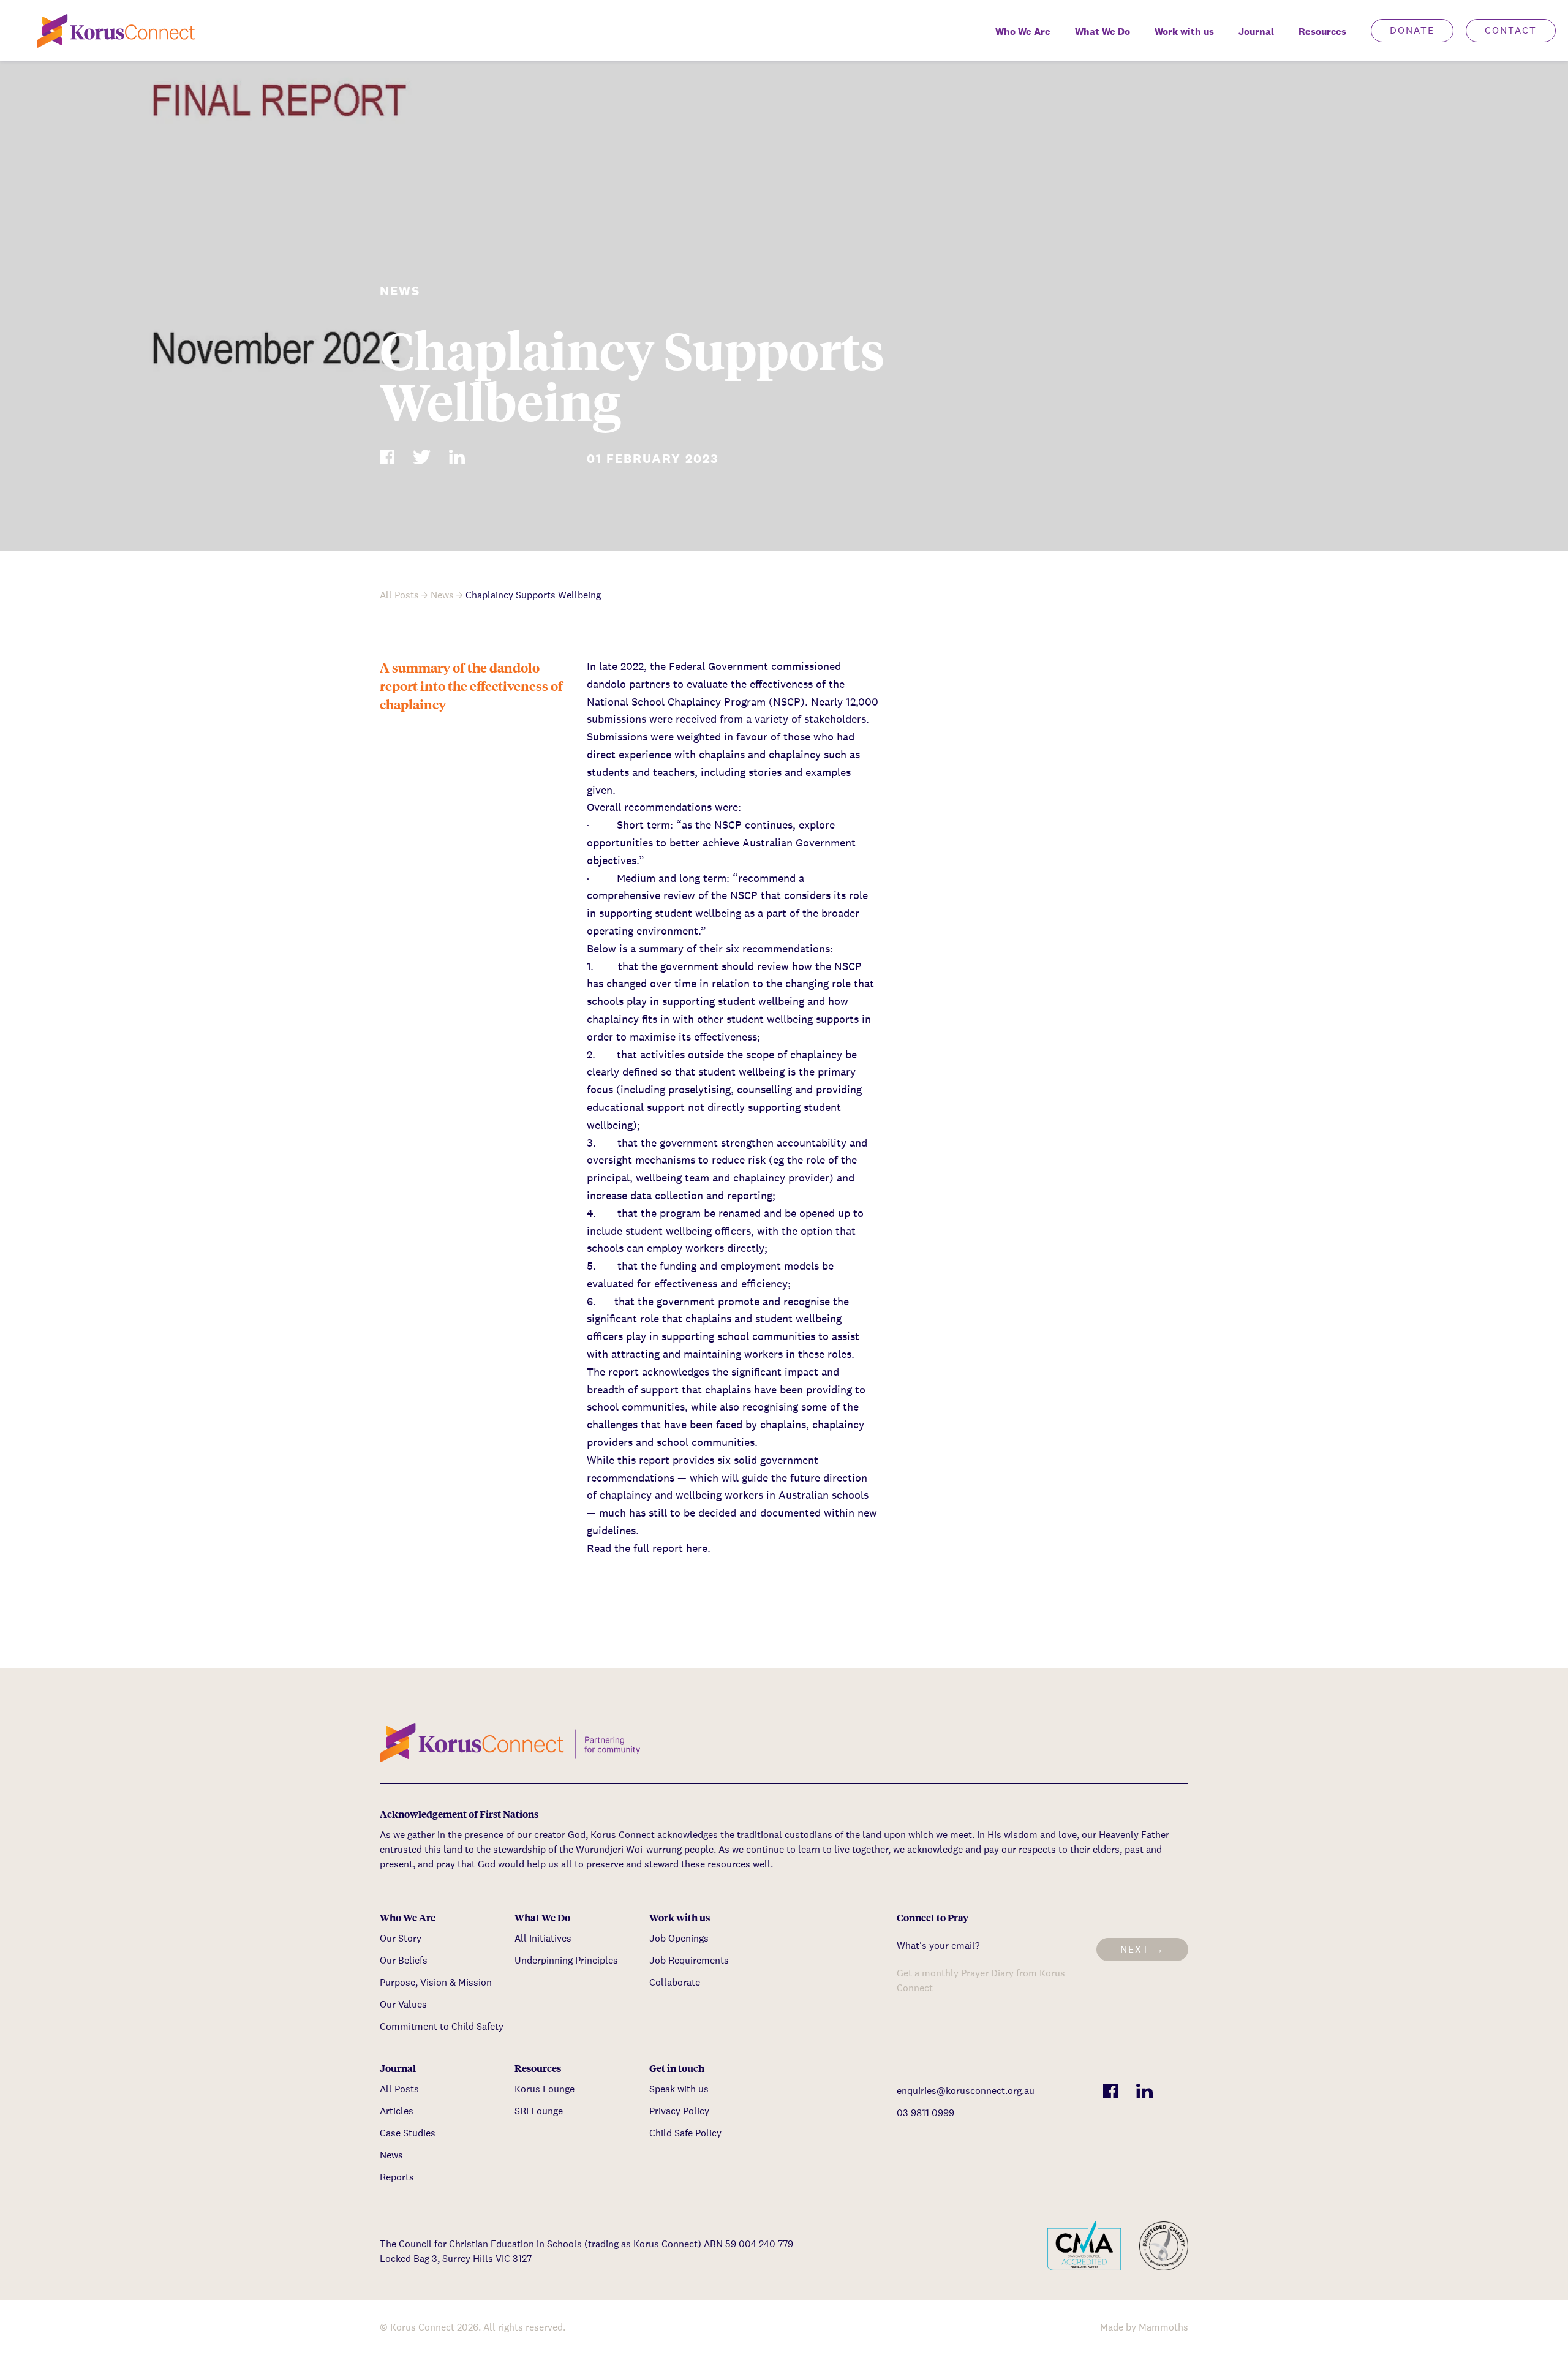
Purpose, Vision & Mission (436, 1982)
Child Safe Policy (685, 2133)
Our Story (401, 1938)
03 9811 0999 (925, 2113)
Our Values (403, 2004)
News (442, 595)
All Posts (399, 595)
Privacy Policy (679, 2111)
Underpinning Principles (566, 1960)
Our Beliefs (404, 1960)
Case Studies (408, 2133)
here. (698, 1548)
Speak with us (679, 2089)
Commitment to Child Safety (442, 2026)
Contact (1511, 30)
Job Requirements (689, 1960)
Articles (397, 2111)
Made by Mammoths (1144, 2327)
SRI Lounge (539, 2111)
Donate (1412, 30)
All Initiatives (543, 1938)
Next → (1142, 1949)
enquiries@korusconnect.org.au (966, 2091)
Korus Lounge (545, 2089)
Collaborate (675, 1982)
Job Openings (679, 1938)
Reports (397, 2177)
